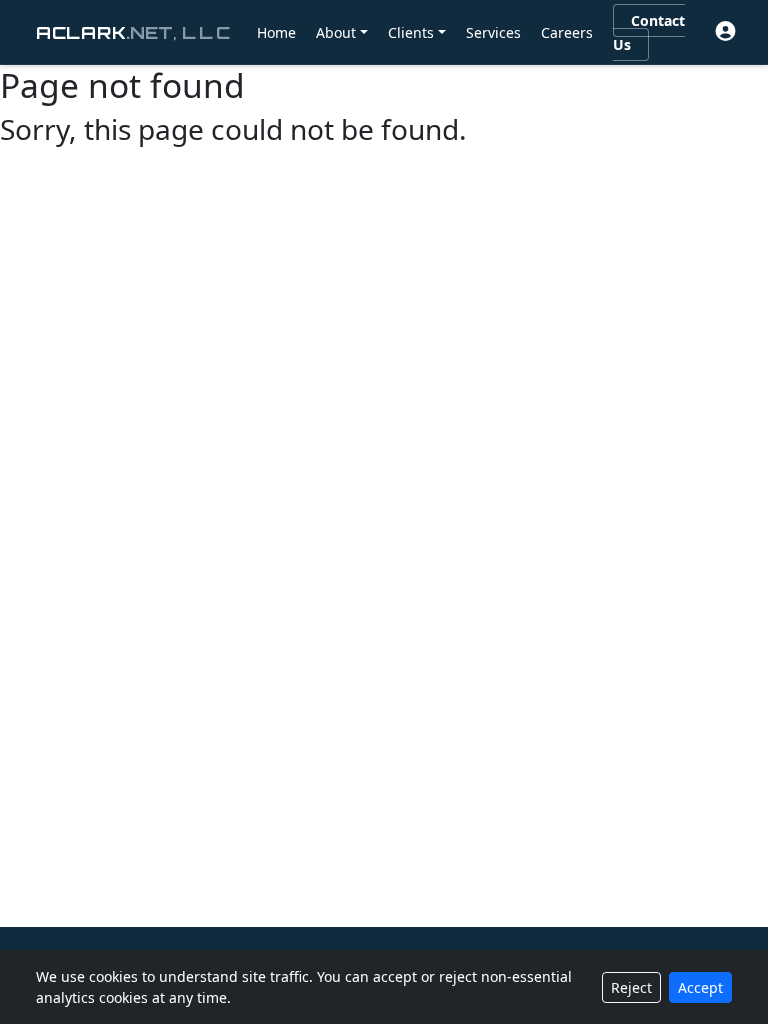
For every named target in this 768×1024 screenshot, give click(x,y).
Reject (631, 987)
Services (493, 32)
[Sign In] (725, 31)
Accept (700, 987)
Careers (567, 32)
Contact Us (649, 32)
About (336, 32)
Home (276, 32)
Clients (411, 32)
